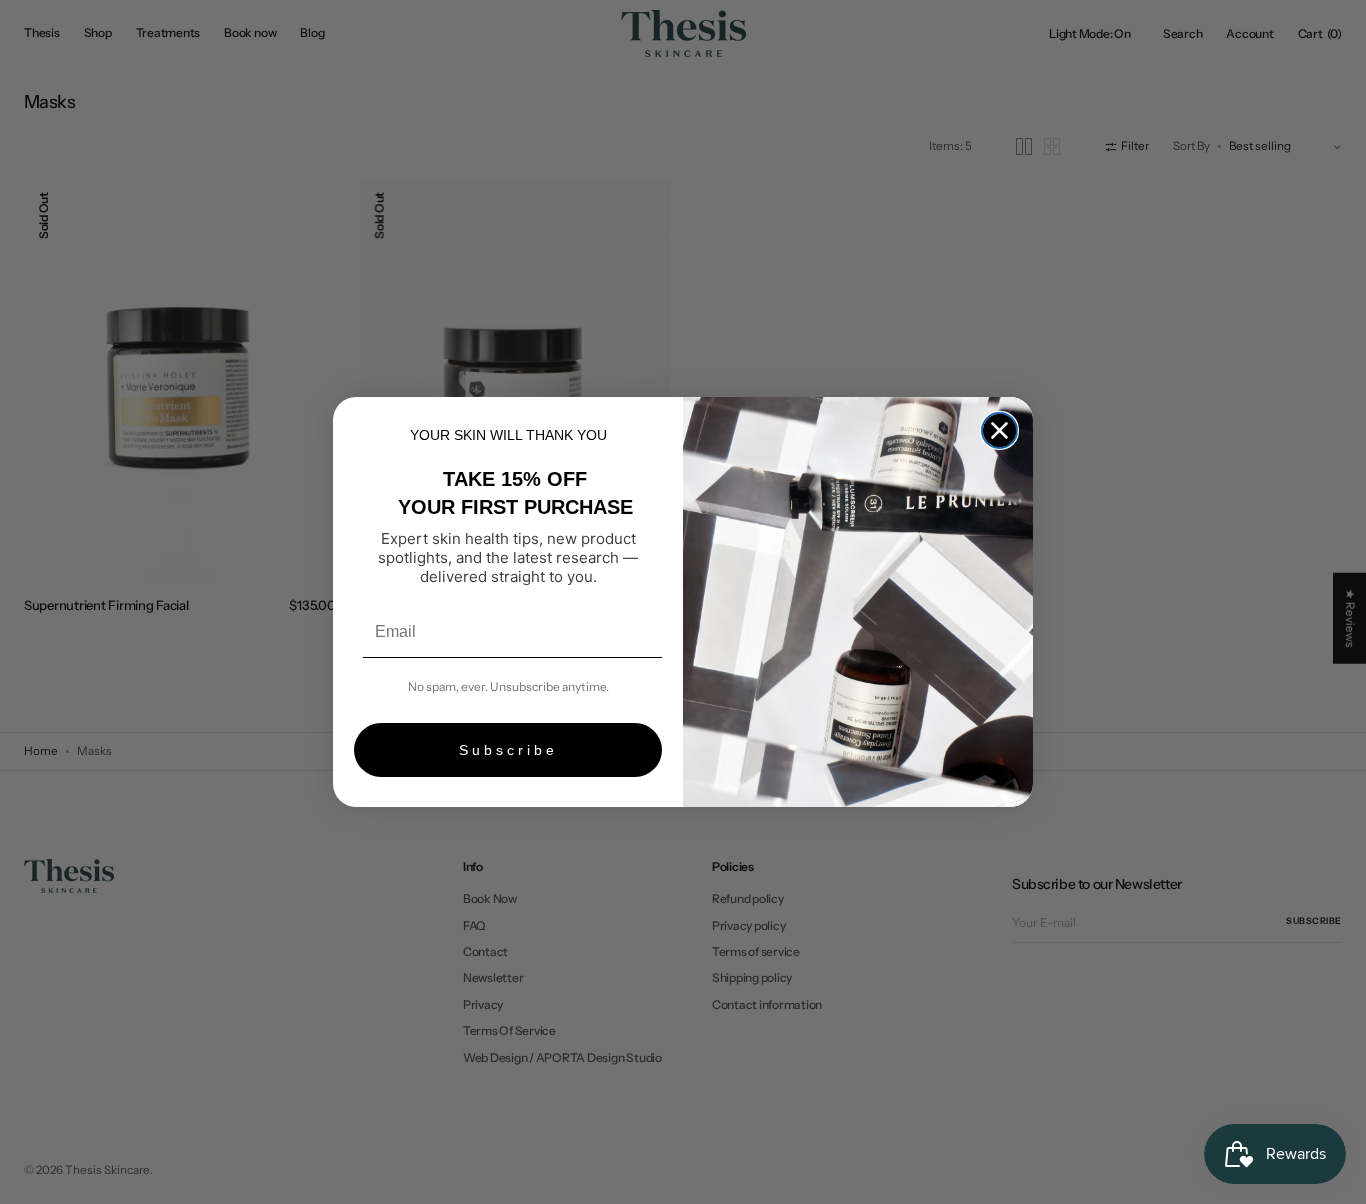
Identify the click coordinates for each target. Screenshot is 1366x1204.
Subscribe (508, 750)
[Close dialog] (999, 430)
